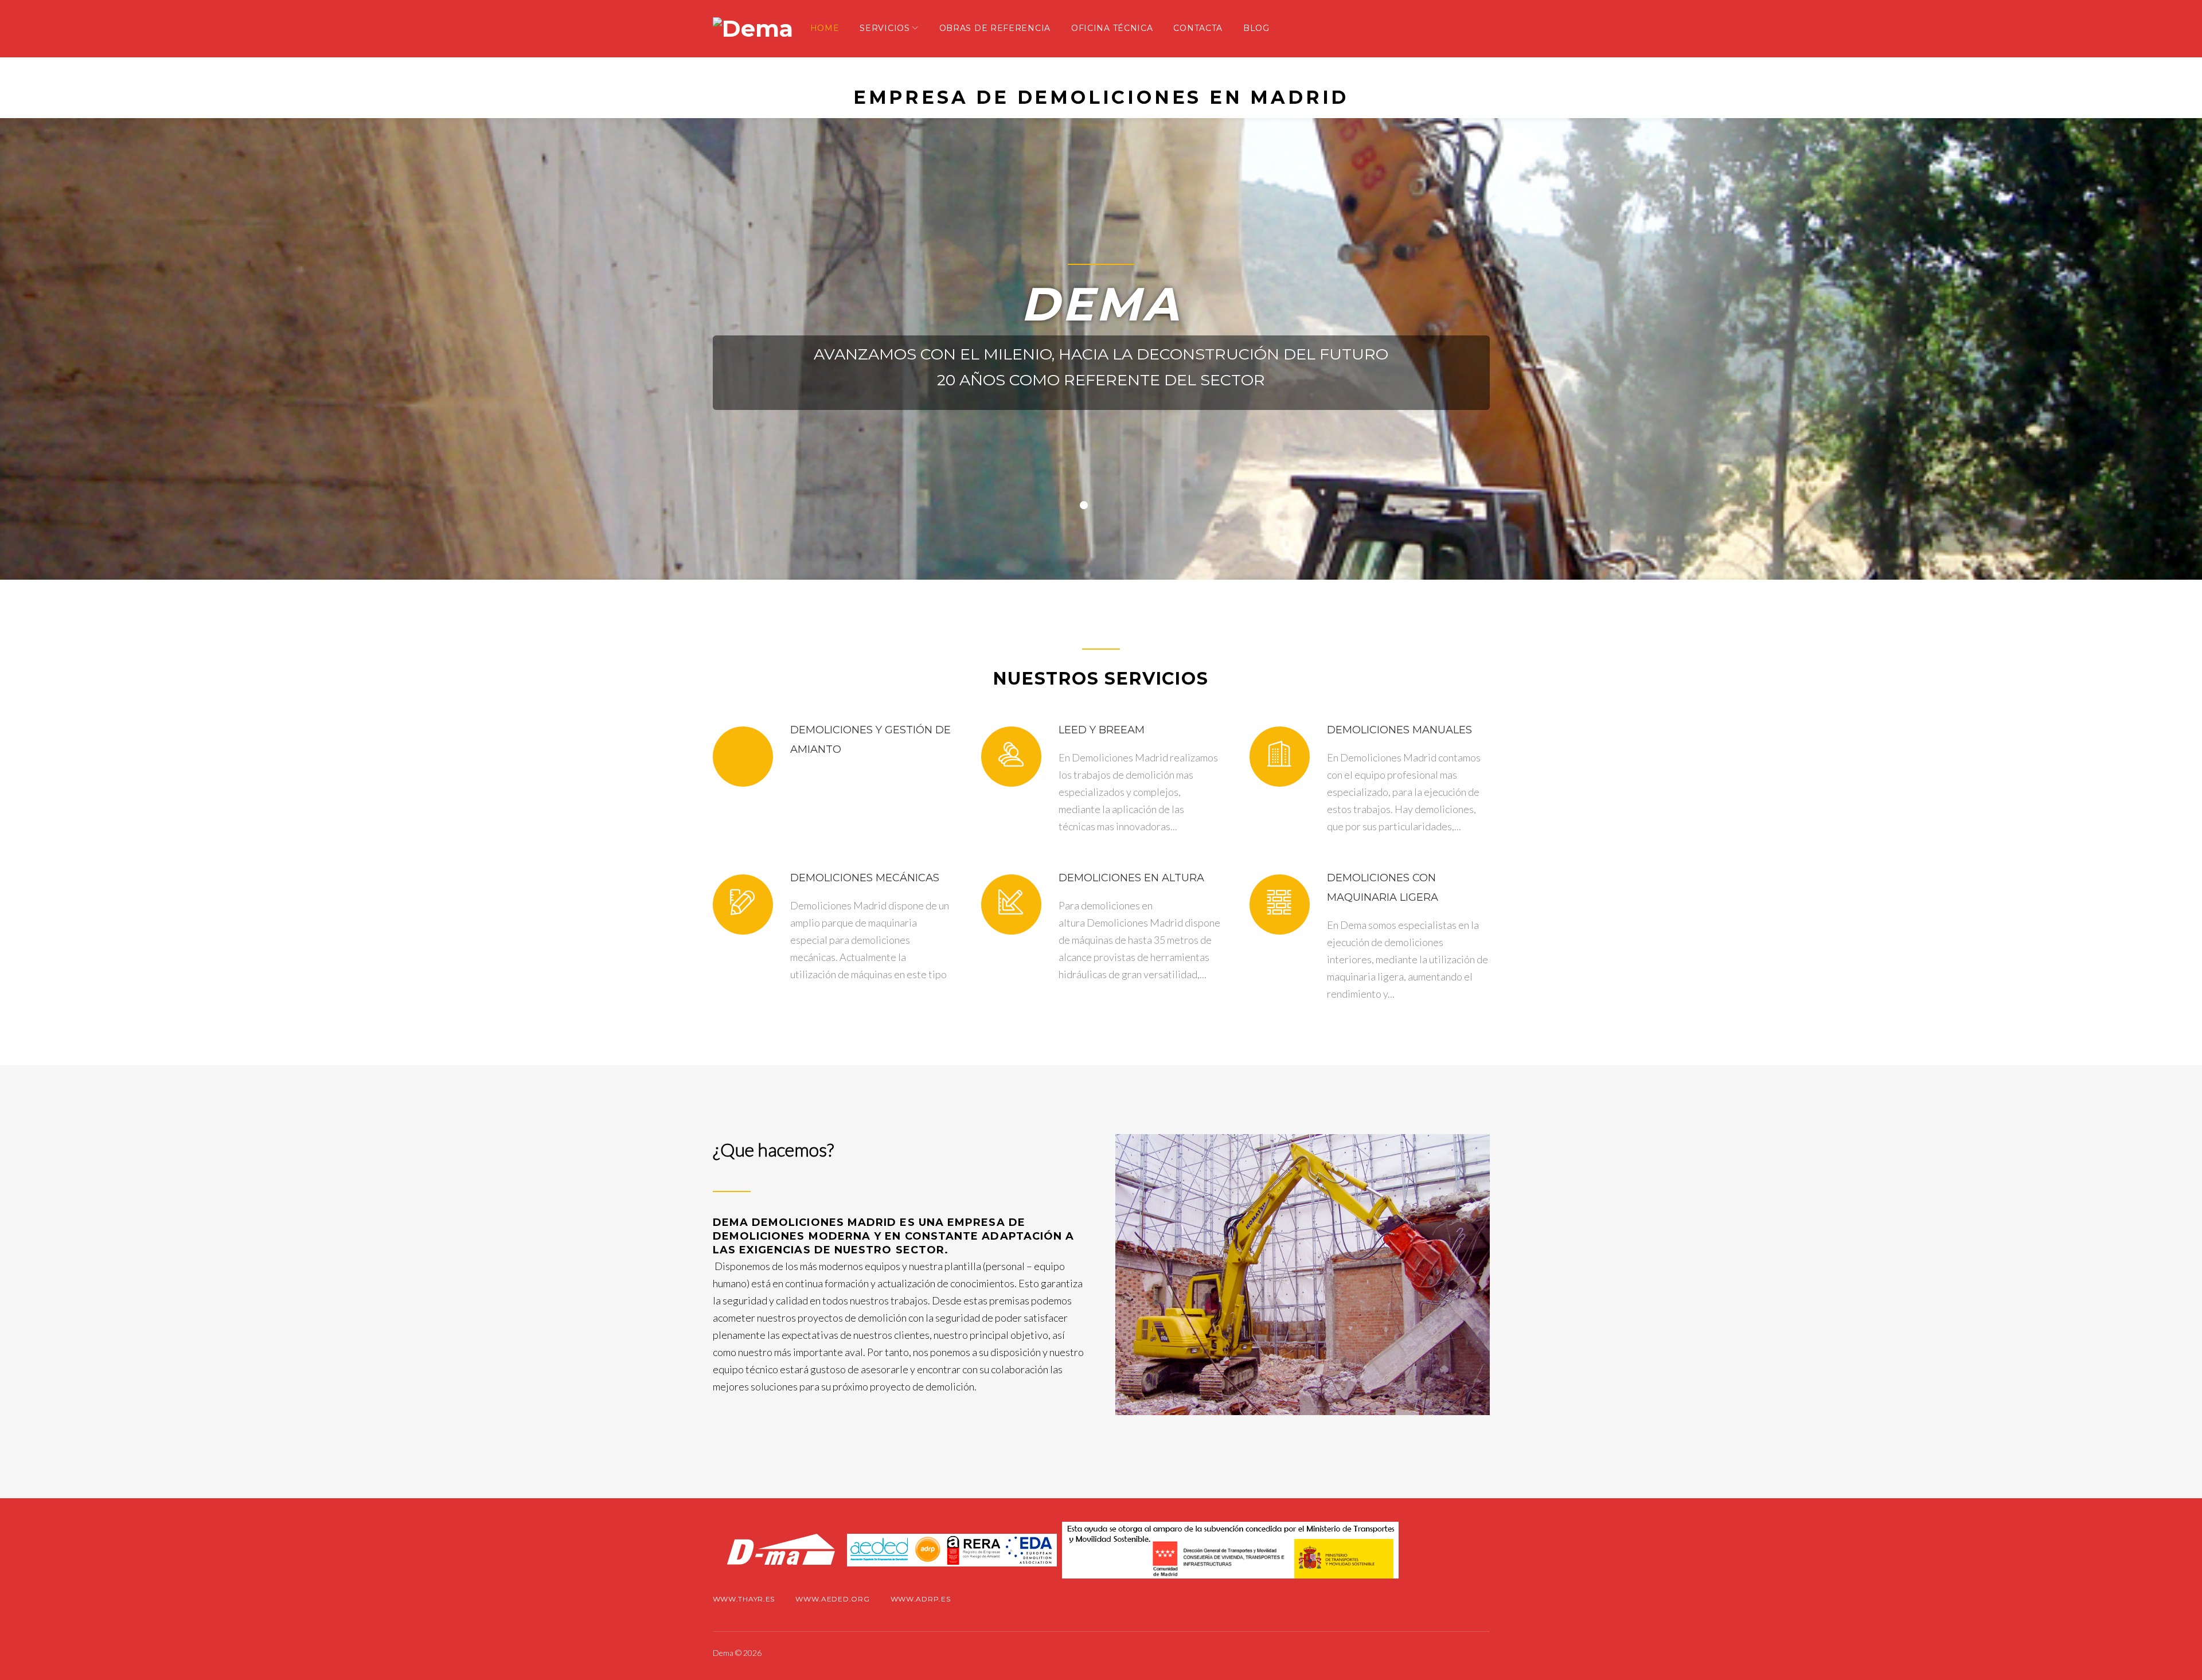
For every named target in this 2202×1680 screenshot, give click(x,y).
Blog (1256, 28)
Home (825, 28)
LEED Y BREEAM (1102, 730)
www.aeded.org (832, 1599)
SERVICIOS (885, 28)
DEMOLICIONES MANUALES (1399, 730)
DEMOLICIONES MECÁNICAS (865, 878)
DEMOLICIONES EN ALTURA (1131, 878)
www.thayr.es (744, 1599)
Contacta (1198, 28)
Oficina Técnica (1112, 28)
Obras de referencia (995, 28)
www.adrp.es (921, 1599)
